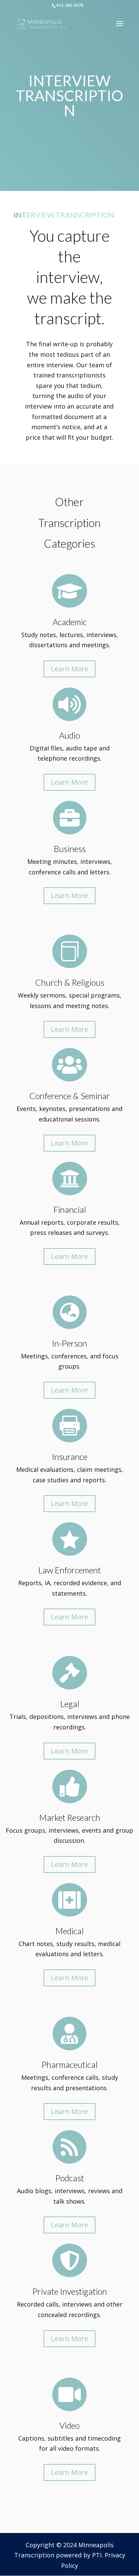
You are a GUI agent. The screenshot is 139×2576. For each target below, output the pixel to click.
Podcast (70, 2178)
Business (70, 849)
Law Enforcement (69, 1570)
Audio (69, 735)
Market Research (70, 1817)
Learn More (69, 669)
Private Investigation (70, 2291)
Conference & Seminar (70, 1096)
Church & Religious (70, 982)
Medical (69, 1931)
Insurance (70, 1457)
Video (69, 2425)
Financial (70, 1209)
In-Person (69, 1343)
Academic (70, 622)
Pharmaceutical (69, 2065)
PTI (97, 2555)
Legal (70, 1704)
